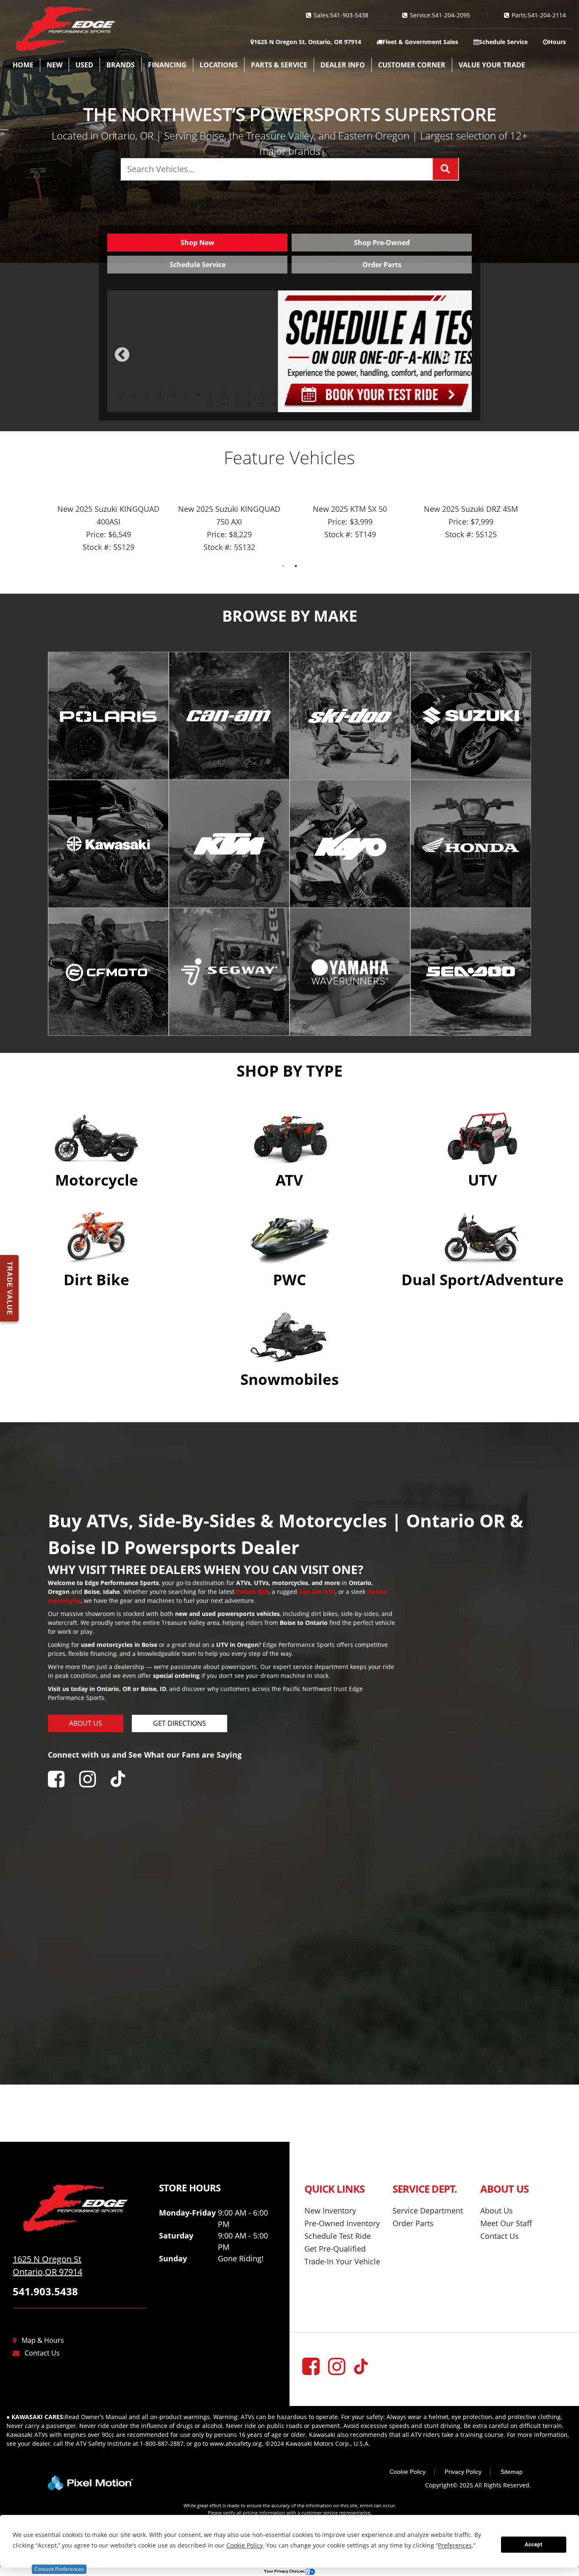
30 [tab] (225, 403)
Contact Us (42, 2353)
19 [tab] (352, 394)
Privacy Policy (463, 2472)
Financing (167, 65)
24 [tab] (415, 394)
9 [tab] (224, 394)
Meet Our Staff (506, 2223)
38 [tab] (326, 403)
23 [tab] (403, 394)
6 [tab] (186, 394)
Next (460, 361)
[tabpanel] (289, 351)
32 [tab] (250, 403)
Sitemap (512, 2472)
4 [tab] (160, 394)
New (54, 65)
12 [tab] (263, 394)
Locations (219, 65)
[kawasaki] (108, 844)
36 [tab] (301, 403)
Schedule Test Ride (338, 2236)
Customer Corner (412, 65)
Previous (141, 361)
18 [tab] (339, 394)
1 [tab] (122, 394)
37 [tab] (314, 403)
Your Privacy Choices (284, 2571)
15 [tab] (301, 394)
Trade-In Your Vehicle (342, 2261)
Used (84, 65)
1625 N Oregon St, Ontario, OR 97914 (308, 42)
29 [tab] (212, 403)
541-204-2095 (451, 15)
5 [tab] (173, 394)
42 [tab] (377, 403)
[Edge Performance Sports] (79, 2208)
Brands (121, 65)
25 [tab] (428, 394)
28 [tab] (466, 394)
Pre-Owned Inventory (342, 2223)
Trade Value (10, 1288)
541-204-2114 (547, 15)
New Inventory (330, 2210)
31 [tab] (237, 403)
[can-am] (229, 716)
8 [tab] (211, 394)
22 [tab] (390, 394)
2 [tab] (135, 394)
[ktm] (229, 844)
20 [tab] (365, 394)
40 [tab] (352, 403)
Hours (557, 42)
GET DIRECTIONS (180, 1723)
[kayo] (350, 844)
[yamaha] (350, 972)
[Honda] (471, 844)
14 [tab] (288, 394)
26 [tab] (441, 394)
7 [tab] (199, 394)
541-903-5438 (349, 15)
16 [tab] (314, 394)
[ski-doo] (350, 716)
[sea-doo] (471, 972)
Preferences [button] (455, 2545)
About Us (497, 2210)
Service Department (428, 2210)
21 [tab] (377, 394)
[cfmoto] (108, 972)
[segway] (229, 972)
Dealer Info (343, 65)
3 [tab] (148, 394)
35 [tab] (288, 403)
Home (23, 65)
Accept (534, 2545)
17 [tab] (326, 394)
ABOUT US (86, 1723)
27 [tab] (454, 394)
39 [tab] (339, 403)
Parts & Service (279, 65)
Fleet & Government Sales (420, 42)
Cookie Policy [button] (245, 2545)
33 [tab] (263, 403)
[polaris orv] (108, 716)
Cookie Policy (408, 2472)
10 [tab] (237, 394)
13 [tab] (276, 394)
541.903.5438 (45, 2291)
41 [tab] (365, 403)
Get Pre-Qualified (335, 2249)
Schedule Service (503, 42)
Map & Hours (43, 2340)
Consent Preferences (59, 2569)
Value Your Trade (492, 65)
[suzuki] (471, 716)
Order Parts (413, 2223)
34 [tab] (276, 403)
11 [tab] (250, 394)
